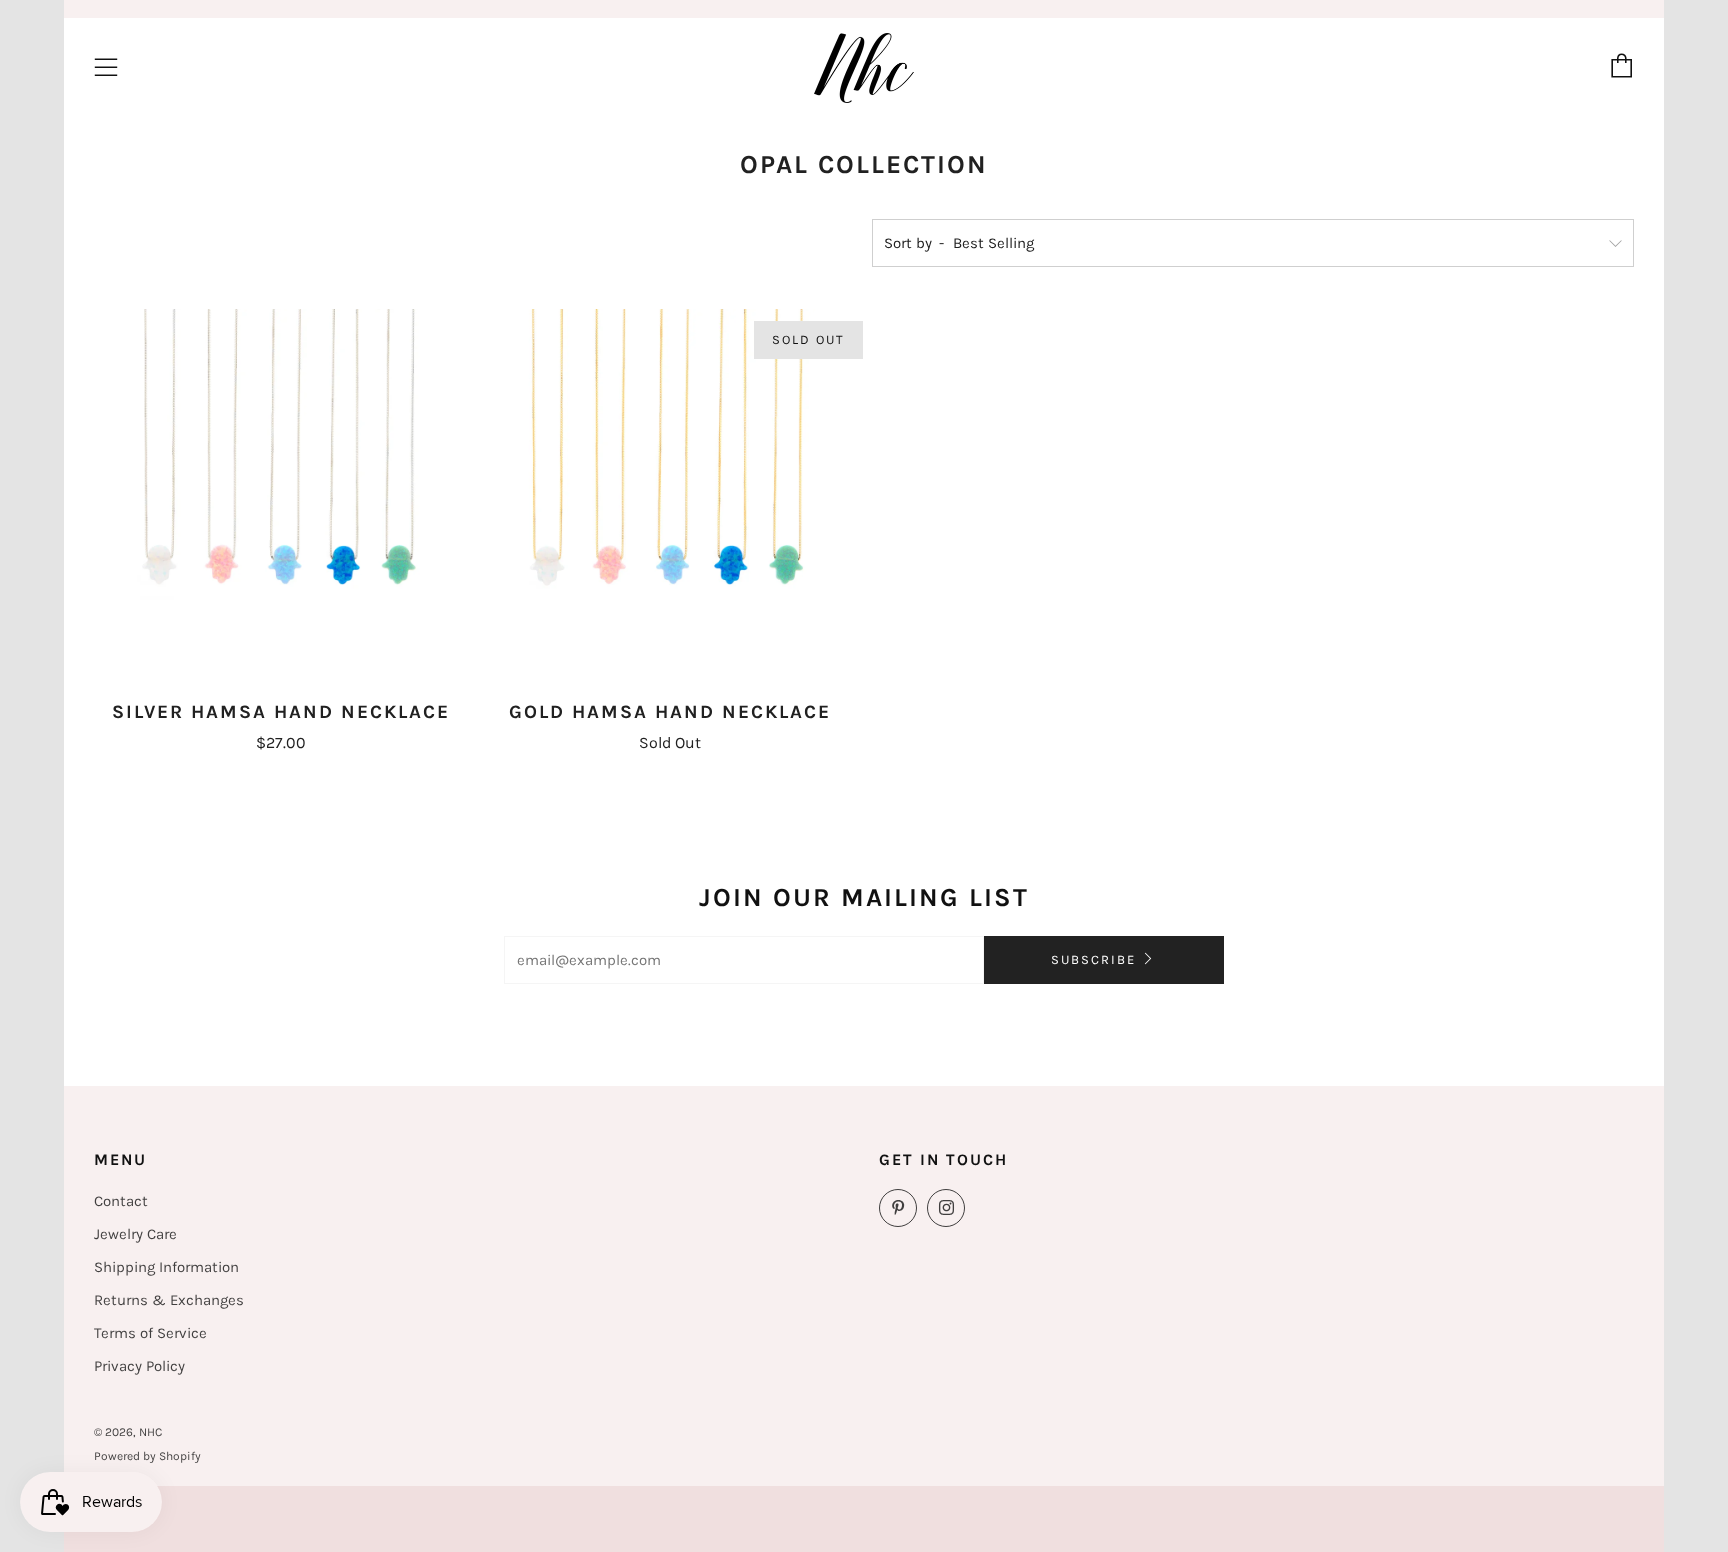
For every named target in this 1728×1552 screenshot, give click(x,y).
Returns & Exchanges (169, 1300)
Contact (121, 1201)
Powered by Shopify (147, 1456)
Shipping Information (166, 1267)
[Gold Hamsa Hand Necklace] (670, 496)
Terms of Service (150, 1333)
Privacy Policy (139, 1366)
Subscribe (1093, 959)
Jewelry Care (135, 1234)
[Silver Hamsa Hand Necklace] (281, 496)
